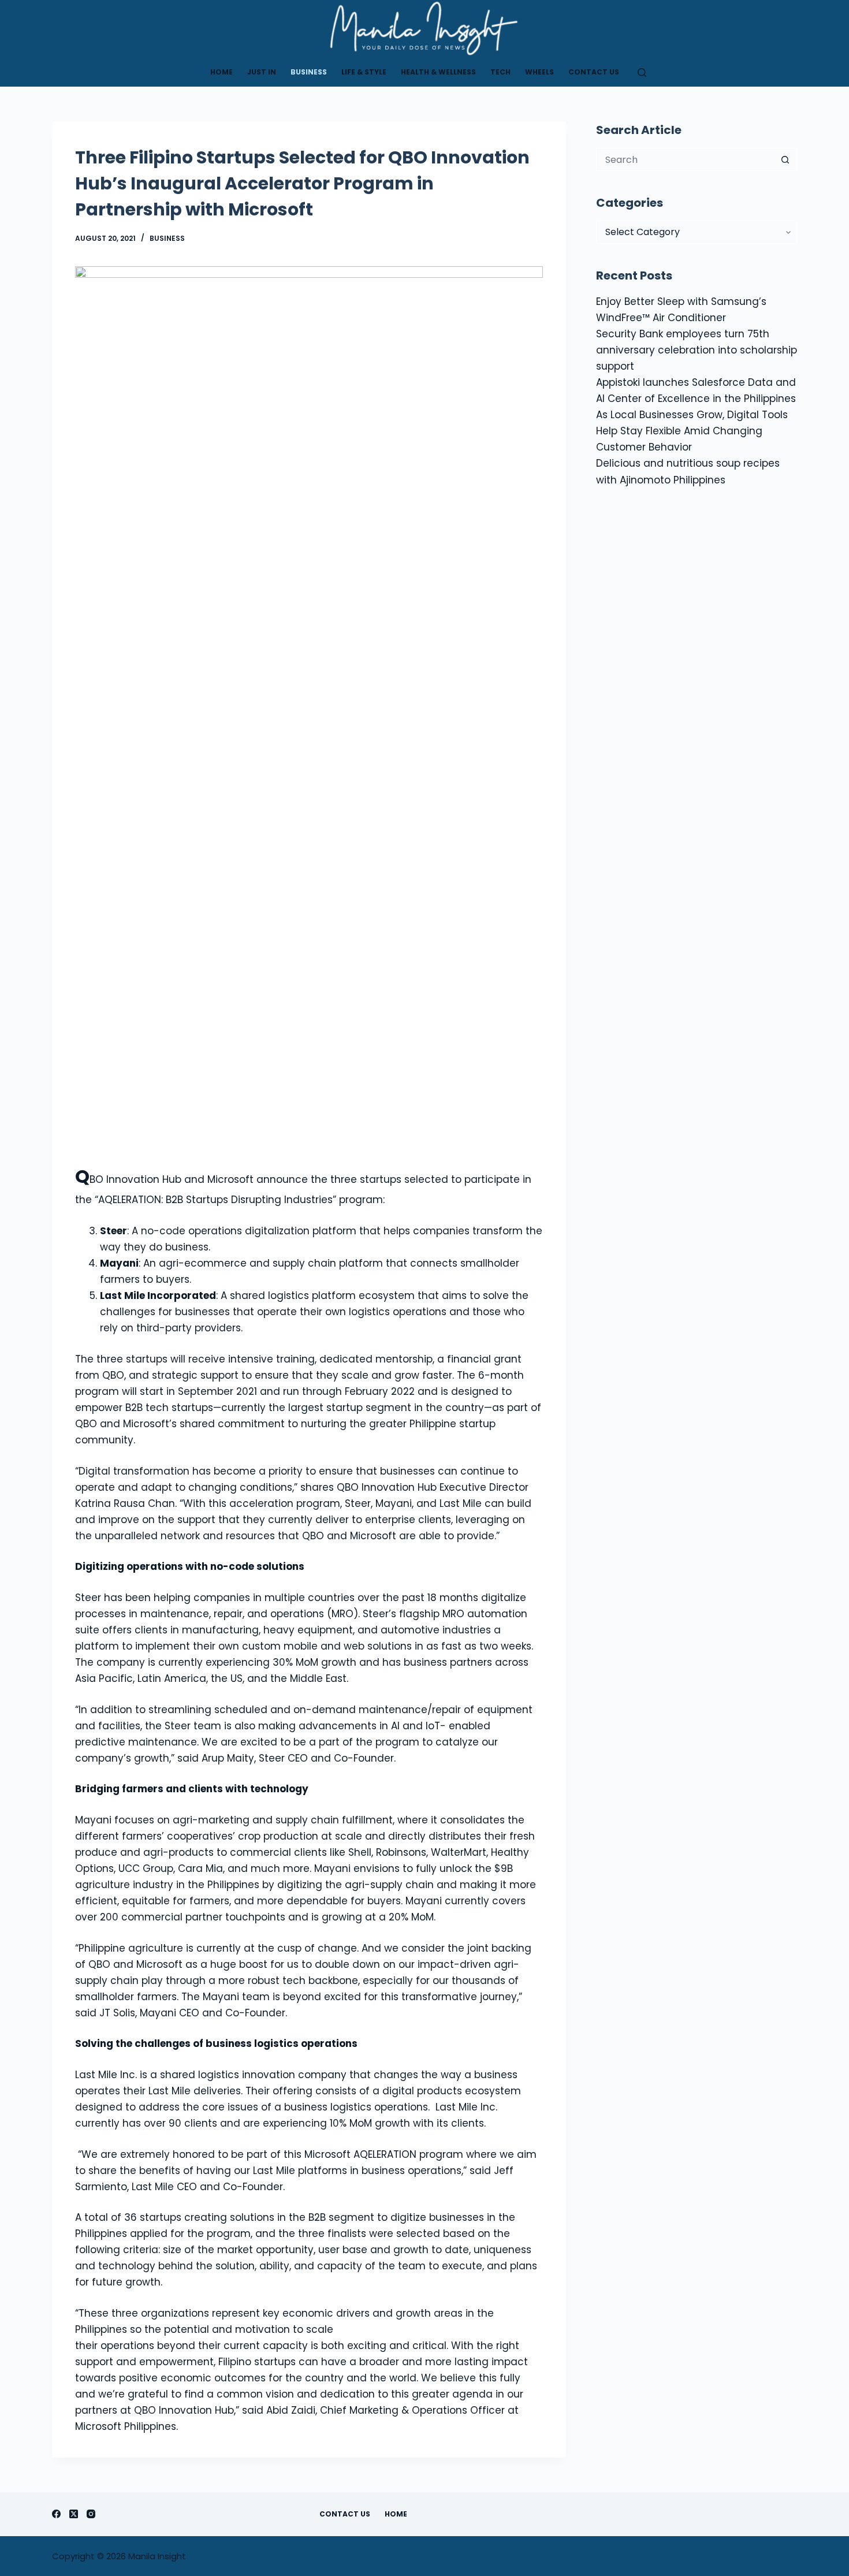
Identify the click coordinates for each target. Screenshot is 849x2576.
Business (309, 72)
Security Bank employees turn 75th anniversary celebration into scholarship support (697, 350)
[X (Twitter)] (74, 2514)
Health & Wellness (438, 72)
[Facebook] (56, 2514)
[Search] (642, 72)
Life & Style (364, 72)
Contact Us (594, 72)
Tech (500, 72)
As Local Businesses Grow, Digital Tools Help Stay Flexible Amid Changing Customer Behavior (692, 431)
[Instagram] (91, 2514)
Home (221, 72)
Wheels (539, 72)
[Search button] (785, 159)
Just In (262, 72)
